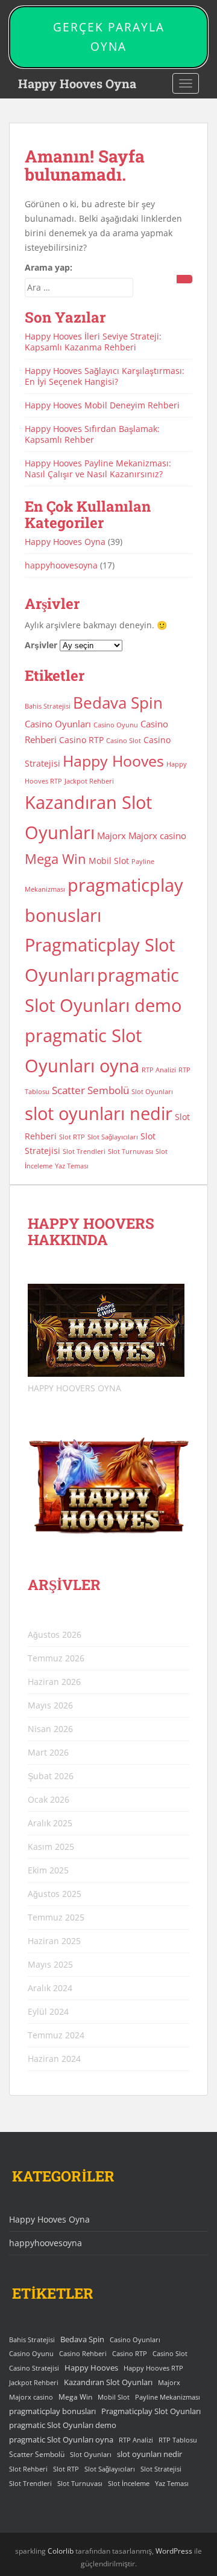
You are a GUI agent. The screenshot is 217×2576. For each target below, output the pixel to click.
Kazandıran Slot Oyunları (108, 2382)
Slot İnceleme (129, 2484)
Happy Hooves (113, 761)
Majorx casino (157, 836)
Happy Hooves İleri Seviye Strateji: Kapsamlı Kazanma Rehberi (93, 342)
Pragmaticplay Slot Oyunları (151, 2411)
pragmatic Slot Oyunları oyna (61, 2439)
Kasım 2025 (51, 1847)
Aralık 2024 (50, 1988)
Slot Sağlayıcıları (113, 1137)
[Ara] (184, 279)
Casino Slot (124, 741)
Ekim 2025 (48, 1870)
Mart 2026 (48, 1752)
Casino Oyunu (116, 725)
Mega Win (55, 859)
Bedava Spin (118, 703)
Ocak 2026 (49, 1799)
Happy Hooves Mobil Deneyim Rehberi (102, 405)
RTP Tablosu (178, 2440)
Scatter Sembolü (90, 1090)
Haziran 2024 (54, 2059)
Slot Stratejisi (161, 2469)
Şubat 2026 (51, 1776)
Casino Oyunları (58, 724)
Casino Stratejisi (34, 2368)
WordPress (174, 2551)
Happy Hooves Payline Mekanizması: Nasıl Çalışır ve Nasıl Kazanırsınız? (98, 469)
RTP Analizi (159, 1070)
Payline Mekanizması (168, 2397)
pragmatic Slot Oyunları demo (63, 2425)
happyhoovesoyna (61, 565)
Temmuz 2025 (56, 1917)
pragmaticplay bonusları (52, 2411)
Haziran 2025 (54, 1941)
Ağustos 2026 (55, 1634)
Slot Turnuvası (131, 1151)
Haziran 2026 (54, 1682)
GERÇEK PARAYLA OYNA (109, 37)
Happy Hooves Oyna (77, 83)
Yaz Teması (72, 1166)
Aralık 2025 (50, 1823)
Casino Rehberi (83, 2353)
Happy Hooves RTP (153, 2368)
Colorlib (61, 2551)
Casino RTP (81, 740)
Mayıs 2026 (50, 1705)
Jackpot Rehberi (89, 781)
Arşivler (41, 645)
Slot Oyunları (152, 1092)
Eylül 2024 (48, 2011)
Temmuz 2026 (56, 1658)
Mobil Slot (109, 861)
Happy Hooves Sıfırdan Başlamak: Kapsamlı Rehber (92, 434)
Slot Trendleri (84, 1151)
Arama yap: (49, 267)
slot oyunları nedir (99, 1113)
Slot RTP (72, 1137)
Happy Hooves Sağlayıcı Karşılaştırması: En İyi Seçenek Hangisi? (105, 376)
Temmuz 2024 (56, 2035)
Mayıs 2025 (50, 1964)
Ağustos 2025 (55, 1894)
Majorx (112, 836)
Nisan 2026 (50, 1729)
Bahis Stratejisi (48, 706)
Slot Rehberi (28, 2469)
